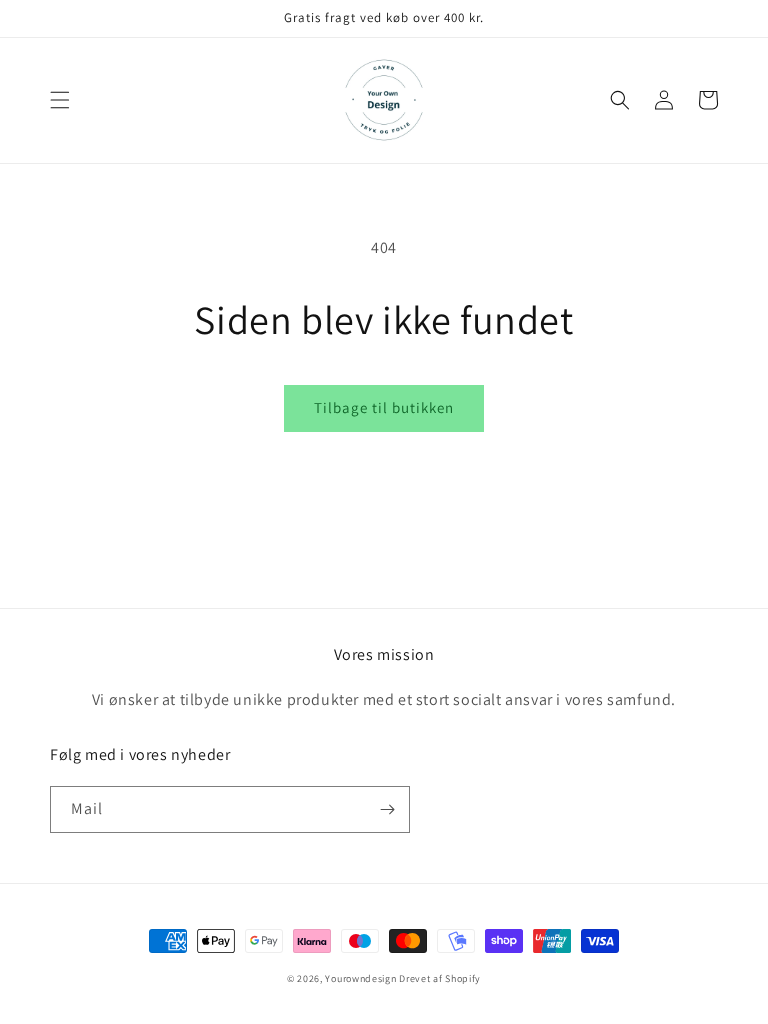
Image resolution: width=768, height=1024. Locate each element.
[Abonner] (387, 809)
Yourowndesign (360, 978)
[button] (60, 100)
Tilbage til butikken (384, 407)
